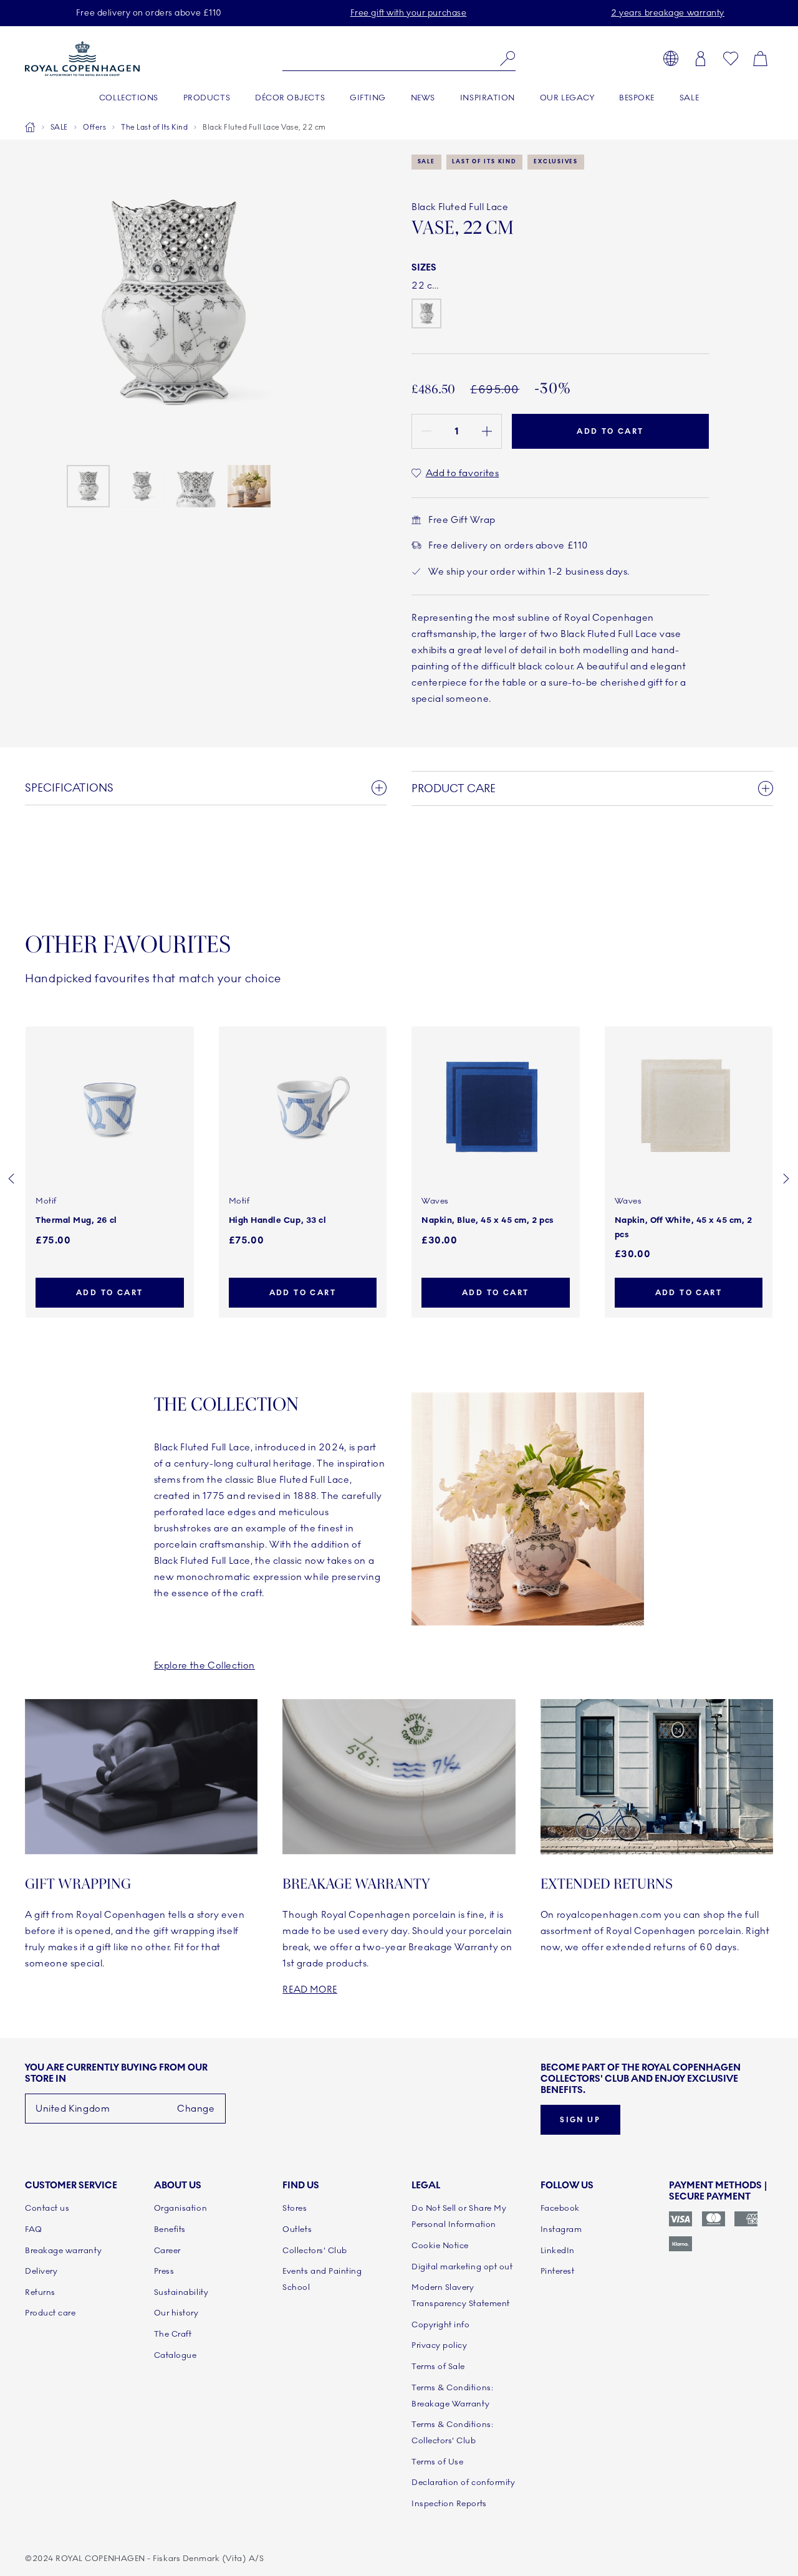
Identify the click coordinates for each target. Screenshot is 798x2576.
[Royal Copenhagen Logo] (82, 59)
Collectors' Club (315, 2251)
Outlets (297, 2229)
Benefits (170, 2229)
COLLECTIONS (129, 98)
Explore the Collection (204, 1665)
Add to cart (109, 1293)
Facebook (560, 2208)
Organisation (180, 2208)
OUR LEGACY (567, 98)
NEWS (423, 98)
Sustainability (181, 2292)
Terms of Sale (438, 2367)
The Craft (173, 2334)
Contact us (47, 2208)
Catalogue (175, 2355)
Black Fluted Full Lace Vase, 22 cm (264, 127)
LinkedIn (558, 2251)
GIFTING (368, 98)
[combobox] (399, 59)
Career (167, 2251)
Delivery (41, 2271)
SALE (689, 98)
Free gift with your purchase (409, 13)
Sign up (580, 2120)
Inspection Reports (449, 2504)
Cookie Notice (440, 2246)
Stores (295, 2208)
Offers (94, 127)
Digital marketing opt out (462, 2267)
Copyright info (441, 2325)
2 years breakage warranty (668, 13)
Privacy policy (440, 2345)
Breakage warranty (63, 2251)
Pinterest (558, 2271)
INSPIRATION (488, 98)
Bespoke (637, 98)
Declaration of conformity (463, 2483)
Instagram (561, 2229)
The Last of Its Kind (154, 127)
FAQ (34, 2229)
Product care (50, 2313)
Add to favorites (462, 473)
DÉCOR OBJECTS (290, 98)
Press (164, 2271)
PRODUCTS (207, 98)
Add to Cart (610, 431)
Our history (176, 2313)
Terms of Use (437, 2462)
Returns (40, 2292)
